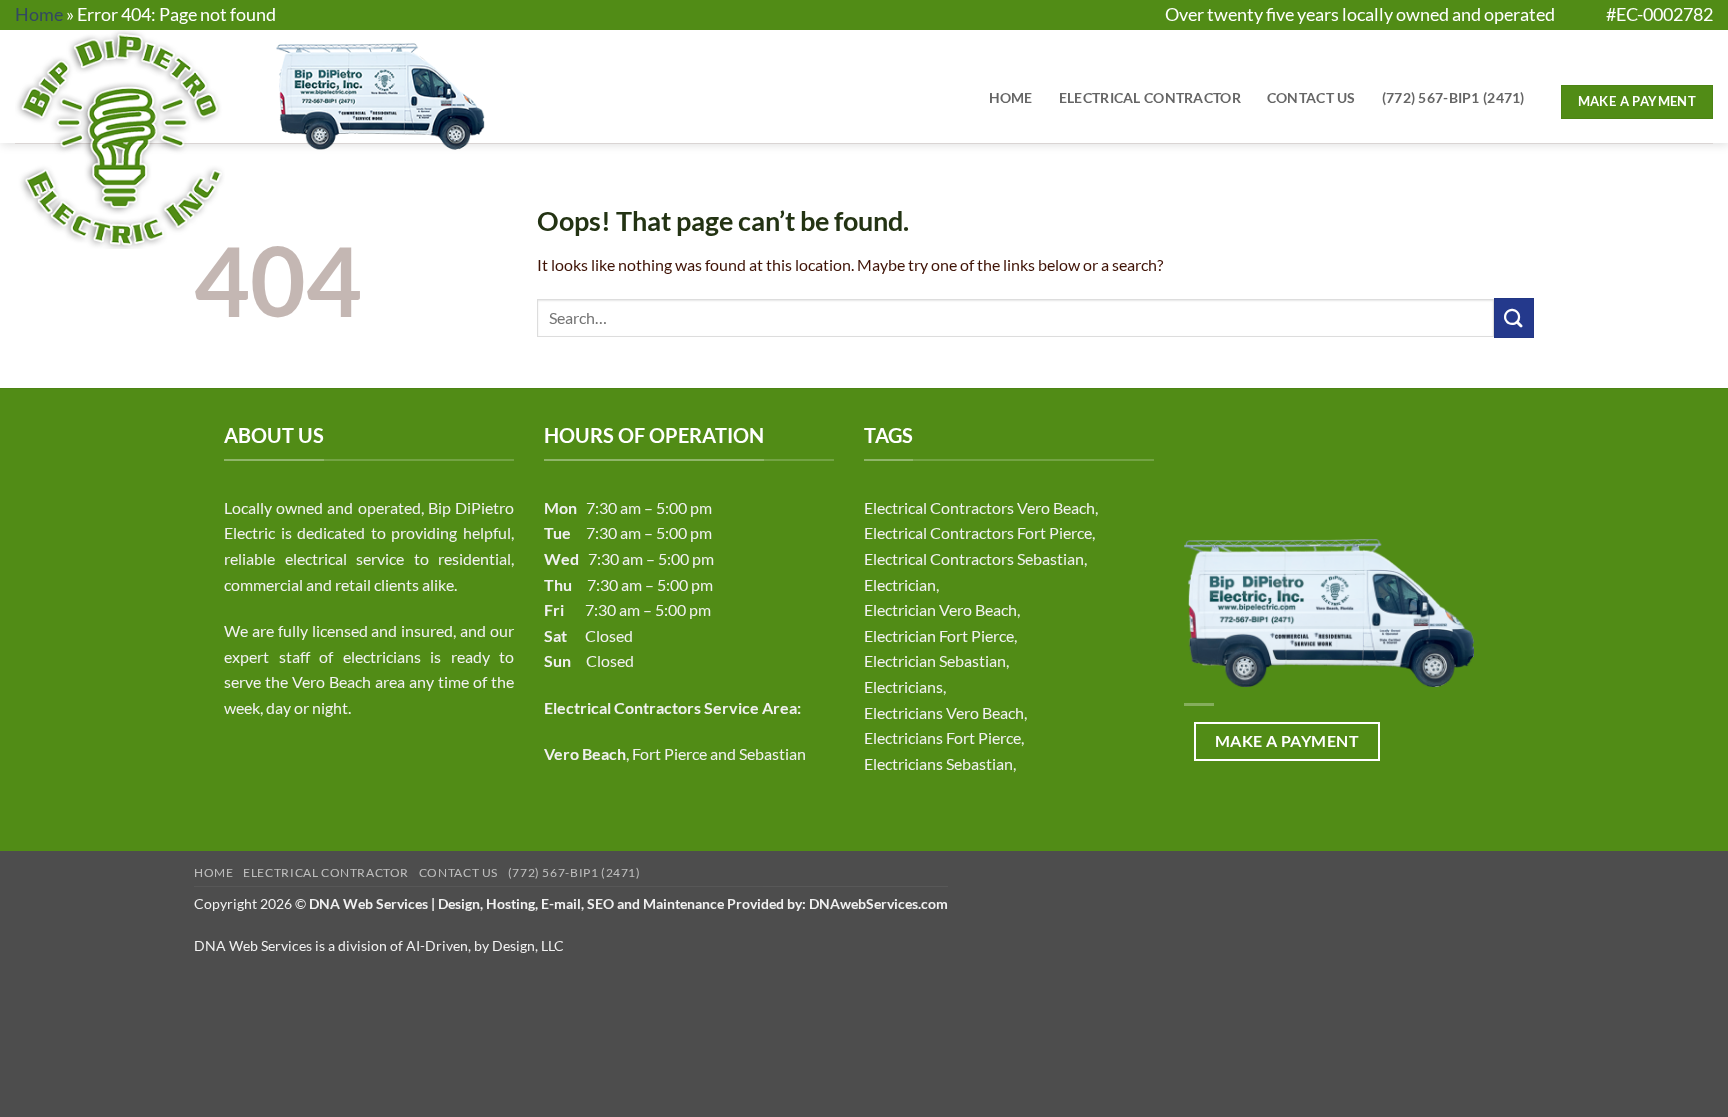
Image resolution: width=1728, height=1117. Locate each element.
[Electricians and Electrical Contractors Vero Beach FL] (177, 139)
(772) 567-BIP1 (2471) (1453, 97)
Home (39, 14)
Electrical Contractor (1150, 97)
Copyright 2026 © (571, 903)
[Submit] (1514, 317)
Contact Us (1311, 97)
